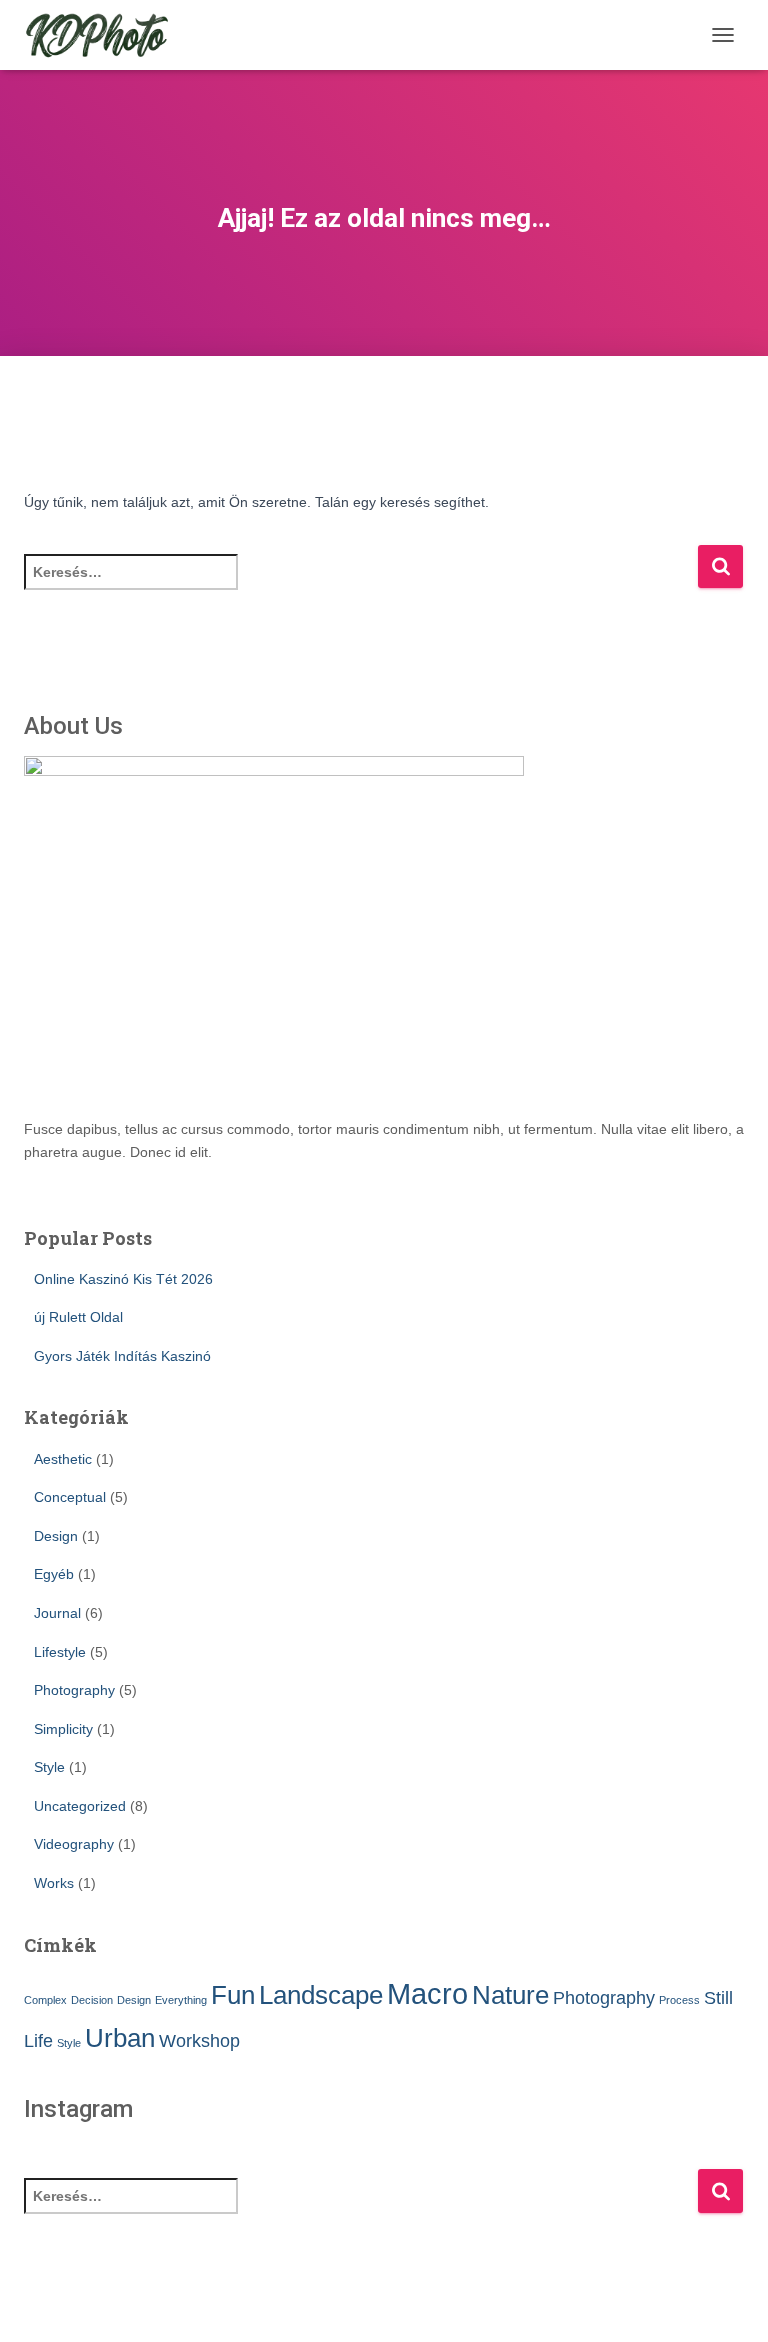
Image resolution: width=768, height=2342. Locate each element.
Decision (92, 2000)
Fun (233, 1995)
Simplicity (63, 1729)
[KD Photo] (104, 35)
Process (679, 2000)
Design (56, 1536)
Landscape (321, 1995)
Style (49, 1767)
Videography (74, 1844)
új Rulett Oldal (78, 1317)
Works (54, 1883)
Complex (45, 2000)
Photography (74, 1690)
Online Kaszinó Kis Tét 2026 (123, 1279)
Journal (57, 1613)
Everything (181, 2000)
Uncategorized (80, 1806)
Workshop (199, 2041)
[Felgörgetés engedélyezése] (728, 2302)
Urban (120, 2038)
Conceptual (70, 1497)
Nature (510, 1995)
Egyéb (54, 1574)
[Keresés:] (360, 585)
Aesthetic (63, 1459)
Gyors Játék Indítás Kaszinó (122, 1356)
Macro (427, 1993)
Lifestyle (60, 1652)
